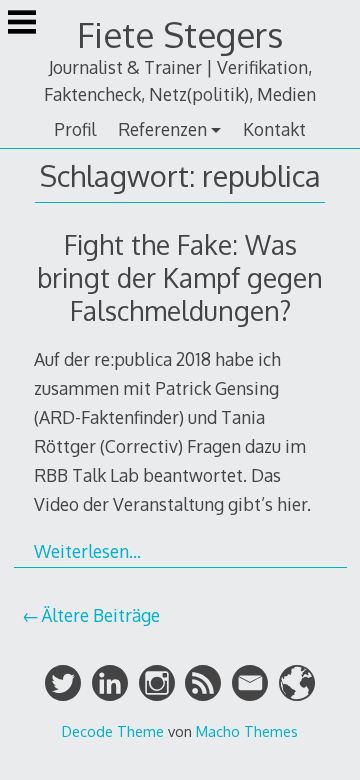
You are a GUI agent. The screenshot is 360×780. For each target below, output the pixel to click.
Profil (75, 129)
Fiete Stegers (180, 34)
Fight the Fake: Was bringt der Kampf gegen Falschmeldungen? (180, 277)
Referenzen (162, 129)
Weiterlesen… (87, 551)
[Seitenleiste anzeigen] (22, 24)
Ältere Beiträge (100, 615)
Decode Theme (113, 731)
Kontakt (274, 129)
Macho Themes (247, 731)
